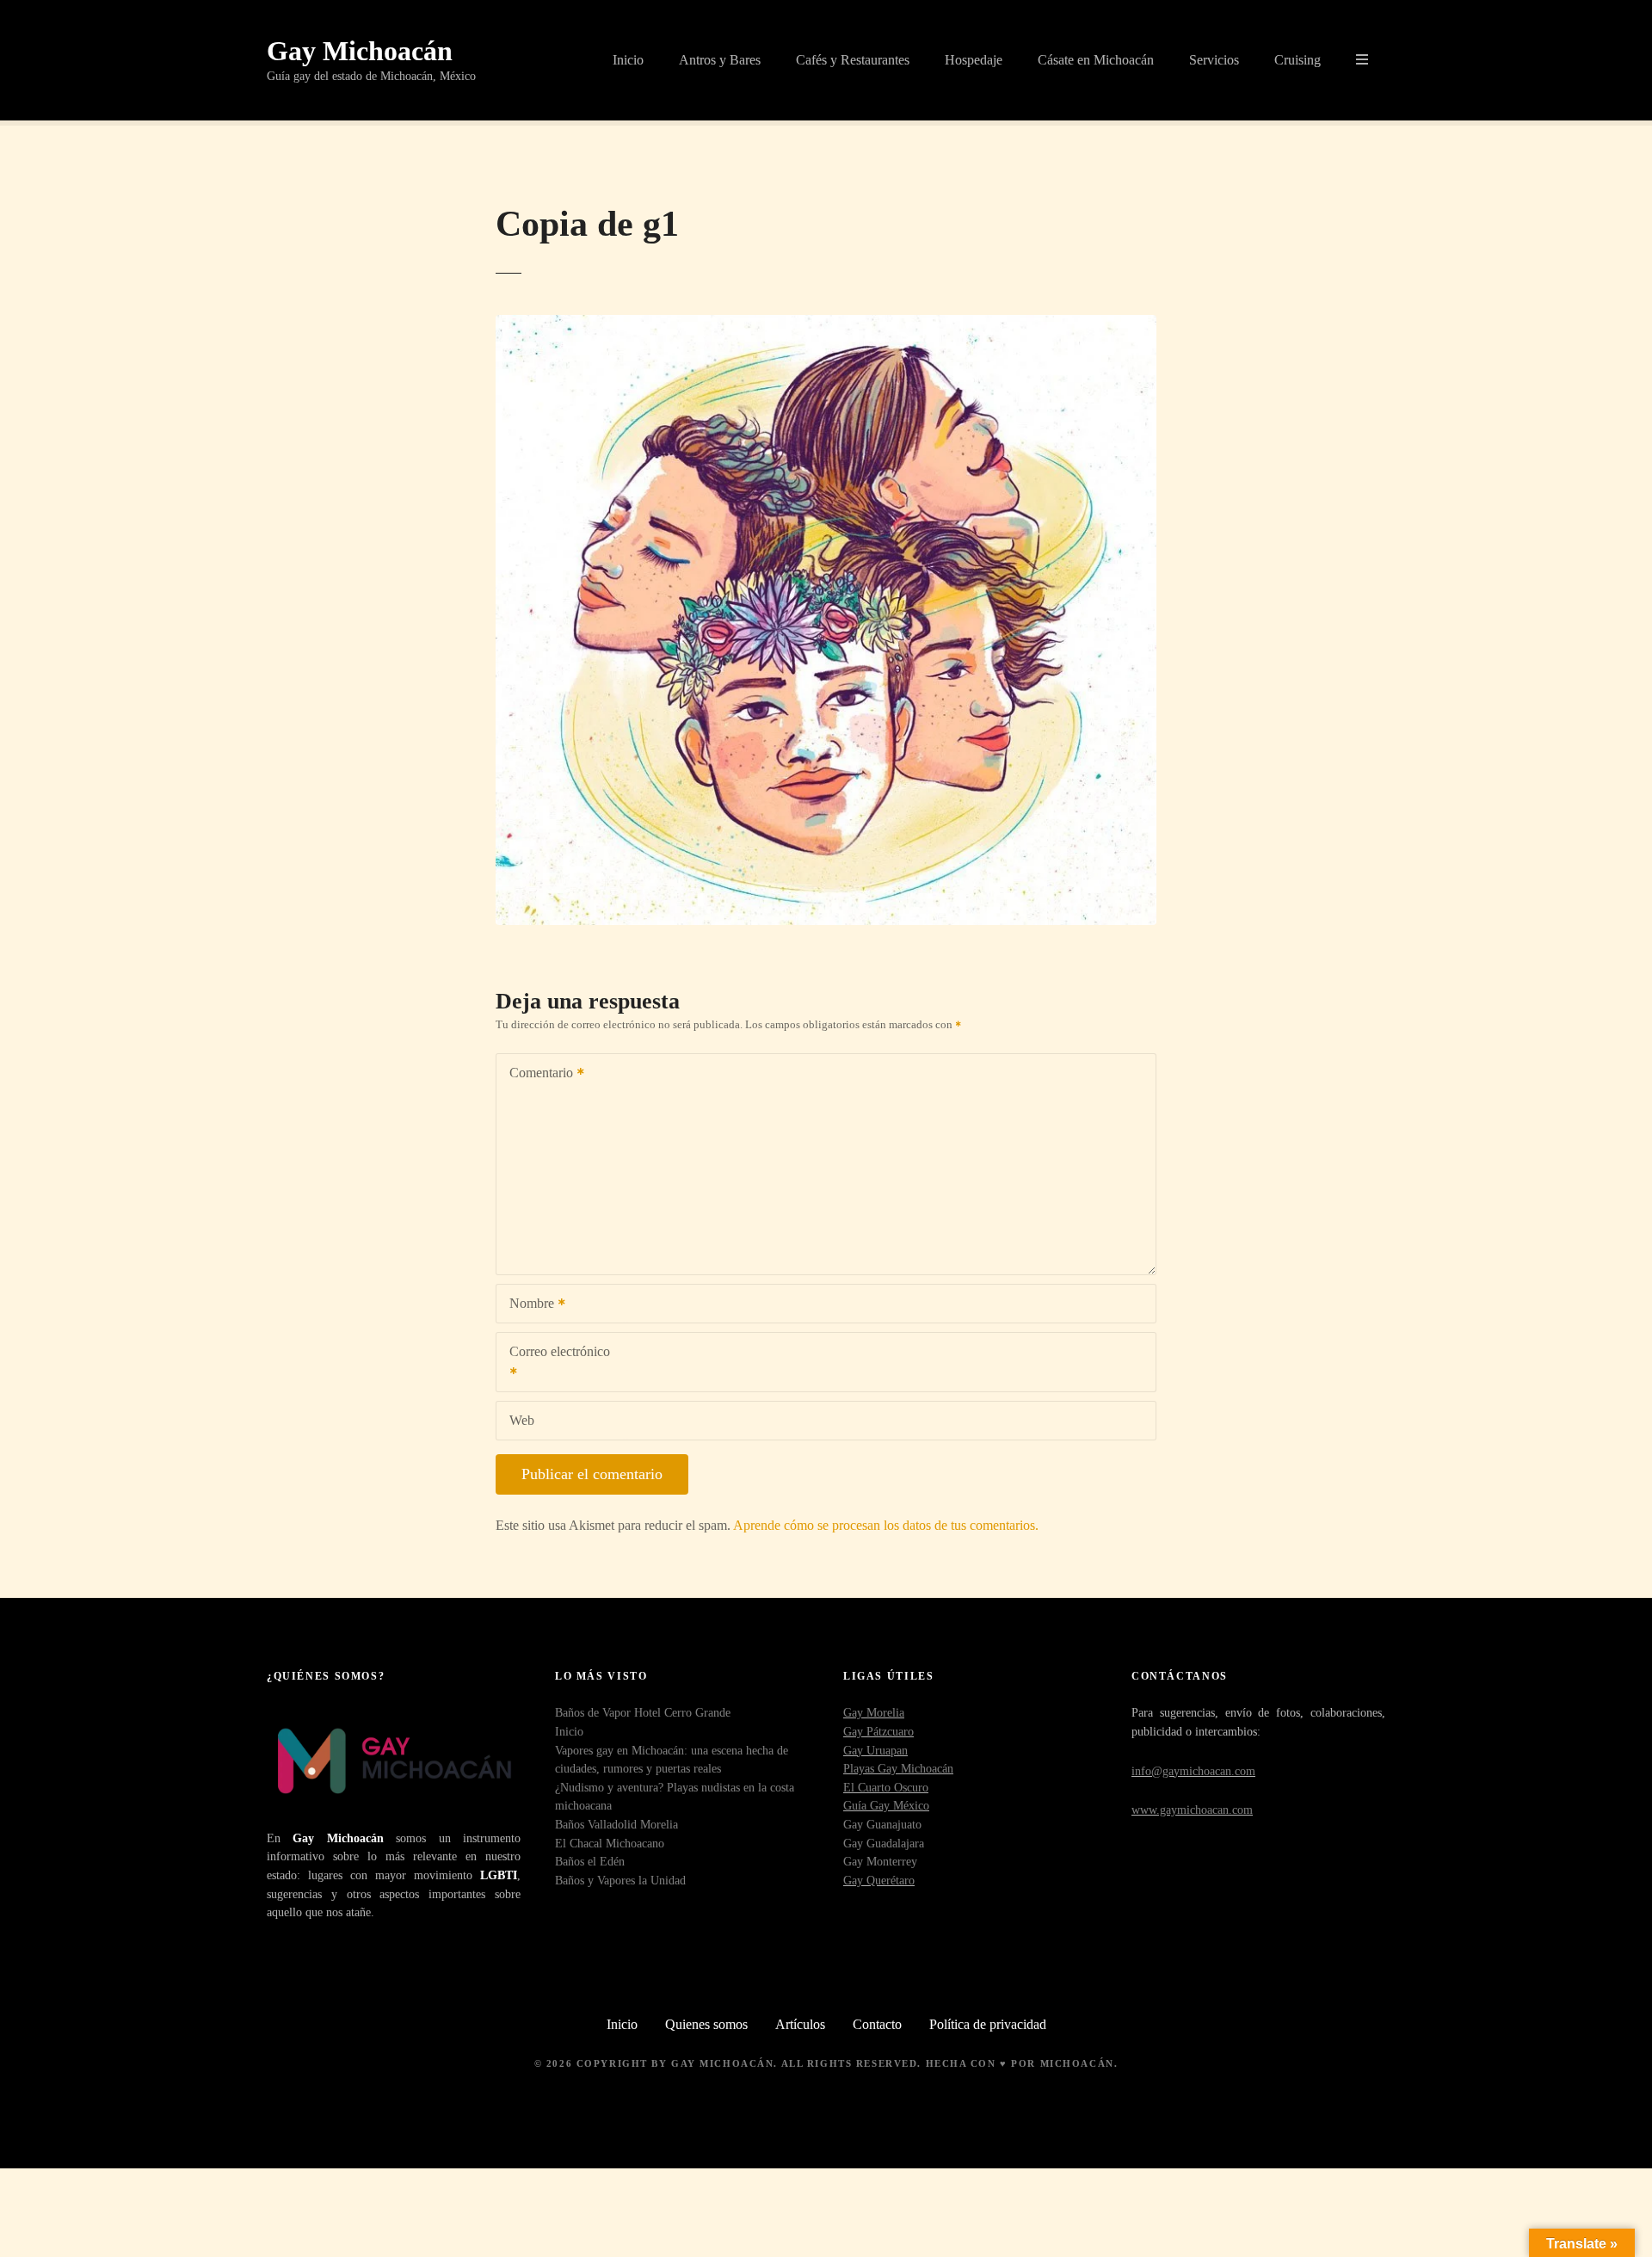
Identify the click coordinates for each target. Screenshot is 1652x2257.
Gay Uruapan (875, 1750)
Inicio (628, 60)
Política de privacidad (988, 2024)
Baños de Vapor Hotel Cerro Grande (643, 1712)
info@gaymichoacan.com (1193, 1771)
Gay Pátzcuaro (878, 1731)
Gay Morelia (874, 1712)
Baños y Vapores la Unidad (620, 1880)
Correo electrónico (553, 1363)
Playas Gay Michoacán (898, 1768)
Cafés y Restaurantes (853, 60)
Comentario (536, 1074)
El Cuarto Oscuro (886, 1787)
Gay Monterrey (880, 1861)
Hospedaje (974, 60)
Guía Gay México (886, 1805)
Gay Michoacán (360, 51)
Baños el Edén (590, 1861)
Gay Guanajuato (882, 1824)
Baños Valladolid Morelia (616, 1824)
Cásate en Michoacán (1096, 60)
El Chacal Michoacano (610, 1843)
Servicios (1214, 60)
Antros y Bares (720, 60)
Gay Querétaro (879, 1880)
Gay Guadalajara (884, 1843)
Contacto (877, 2024)
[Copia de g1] (826, 325)
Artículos (800, 2024)
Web (522, 1420)
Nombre (527, 1305)
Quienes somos (706, 2024)
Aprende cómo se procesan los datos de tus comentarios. (886, 1525)
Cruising (1298, 60)
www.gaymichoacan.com (1192, 1810)
